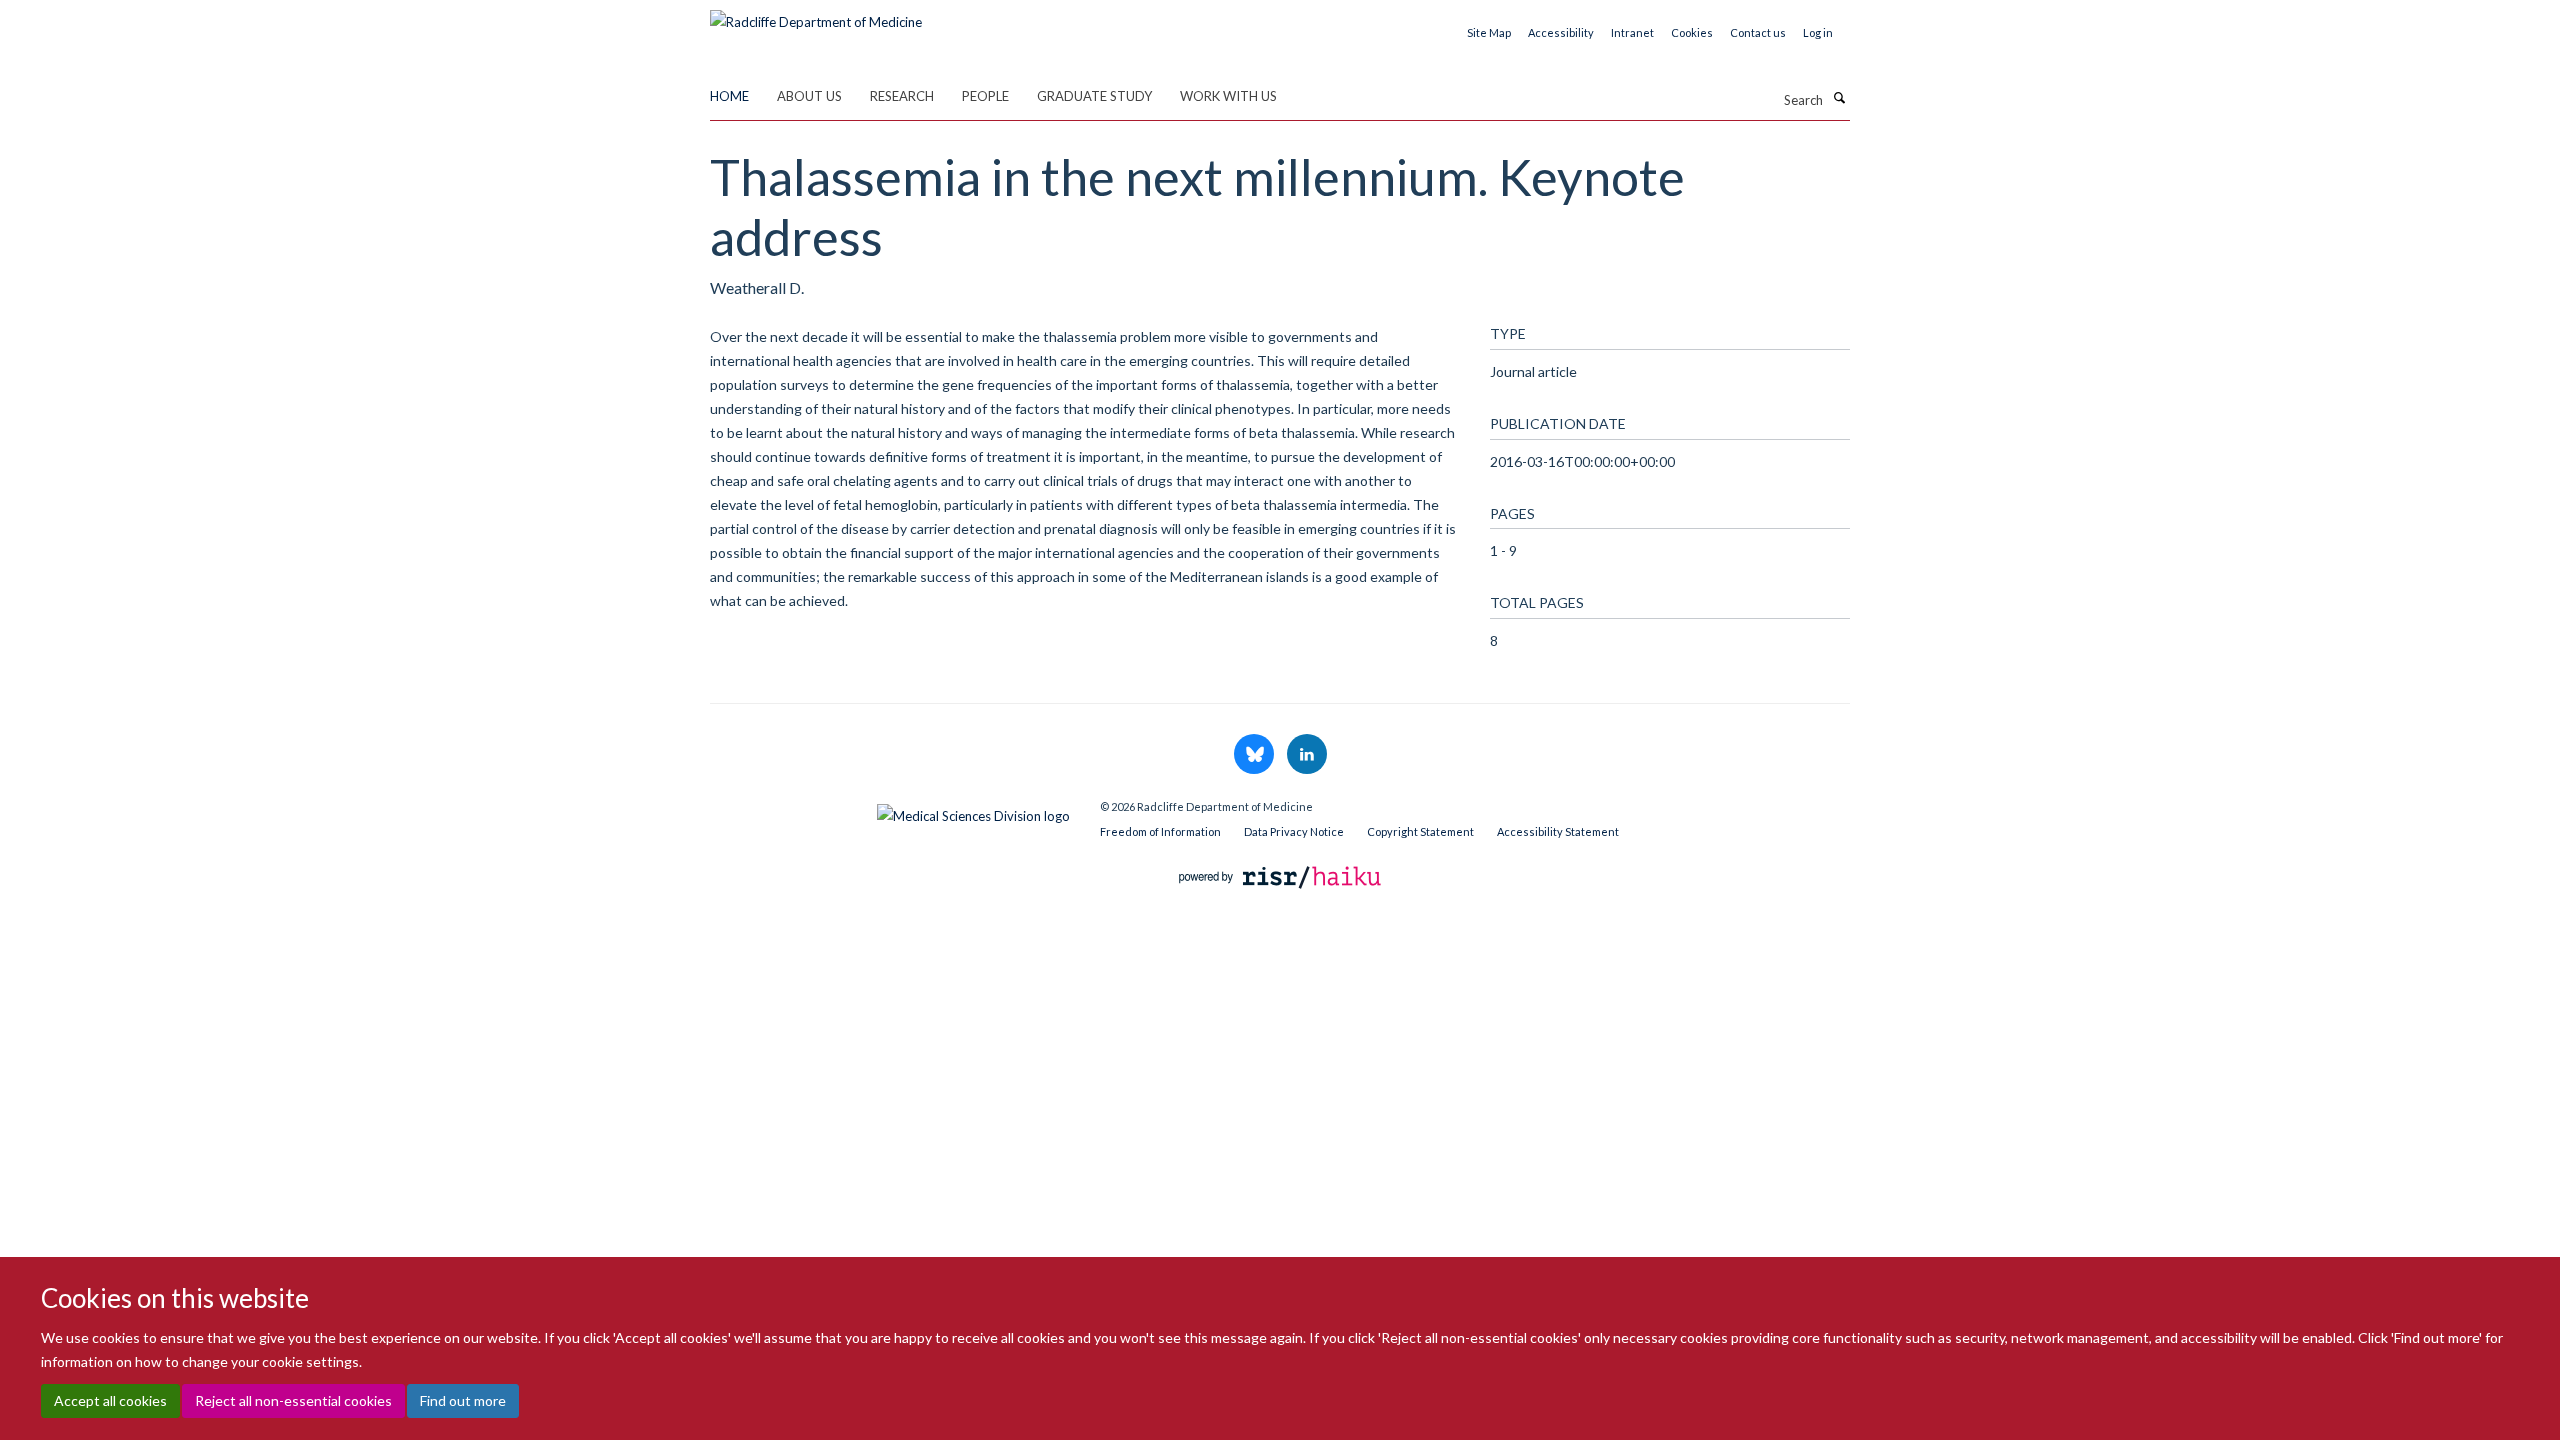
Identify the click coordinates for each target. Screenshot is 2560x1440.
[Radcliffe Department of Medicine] (816, 15)
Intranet (1632, 32)
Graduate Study (1094, 96)
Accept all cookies (110, 1400)
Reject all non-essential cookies (293, 1400)
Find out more (463, 1400)
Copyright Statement (1420, 831)
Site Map (1489, 32)
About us (809, 96)
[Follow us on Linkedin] (1307, 755)
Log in (1818, 32)
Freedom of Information (1160, 831)
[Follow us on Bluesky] (1255, 755)
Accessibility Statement (1558, 831)
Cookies (1692, 32)
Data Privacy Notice (1294, 831)
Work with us (1228, 96)
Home (729, 96)
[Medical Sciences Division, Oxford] (890, 811)
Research (902, 96)
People (985, 96)
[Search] (1839, 98)
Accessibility (1561, 32)
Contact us (1758, 32)
